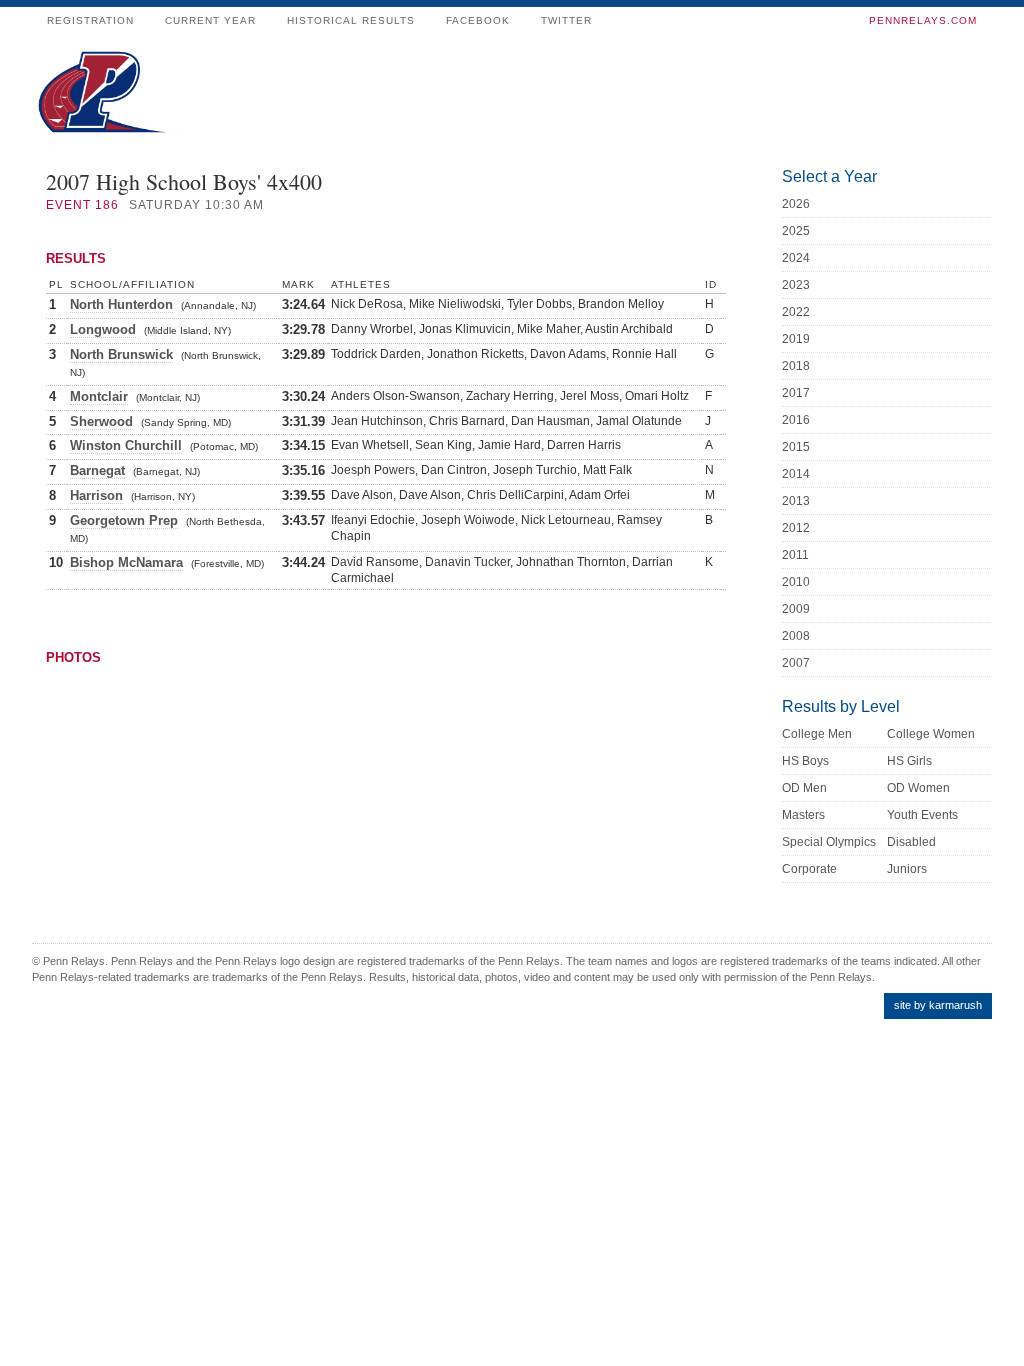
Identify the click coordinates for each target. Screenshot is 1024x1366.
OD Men (804, 788)
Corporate (809, 869)
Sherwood (101, 421)
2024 (796, 258)
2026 (796, 204)
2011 (795, 555)
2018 (796, 366)
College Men (817, 734)
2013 (796, 501)
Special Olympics (829, 842)
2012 (796, 528)
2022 (796, 312)
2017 (796, 393)
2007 (796, 663)
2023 (796, 285)
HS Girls (909, 761)
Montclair (99, 396)
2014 (796, 474)
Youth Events (922, 815)
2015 (796, 447)
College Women (931, 734)
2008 (796, 636)
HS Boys (805, 761)
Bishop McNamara (126, 562)
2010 (796, 582)
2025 (796, 231)
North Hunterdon (121, 304)
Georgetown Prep (124, 520)
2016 (796, 420)
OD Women (918, 788)
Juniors (907, 869)
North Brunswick (121, 354)
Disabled (911, 842)
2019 (796, 339)
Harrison (96, 495)
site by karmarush (938, 1005)
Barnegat (97, 470)
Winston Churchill (126, 445)
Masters (803, 815)
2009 (796, 609)
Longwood (103, 329)
